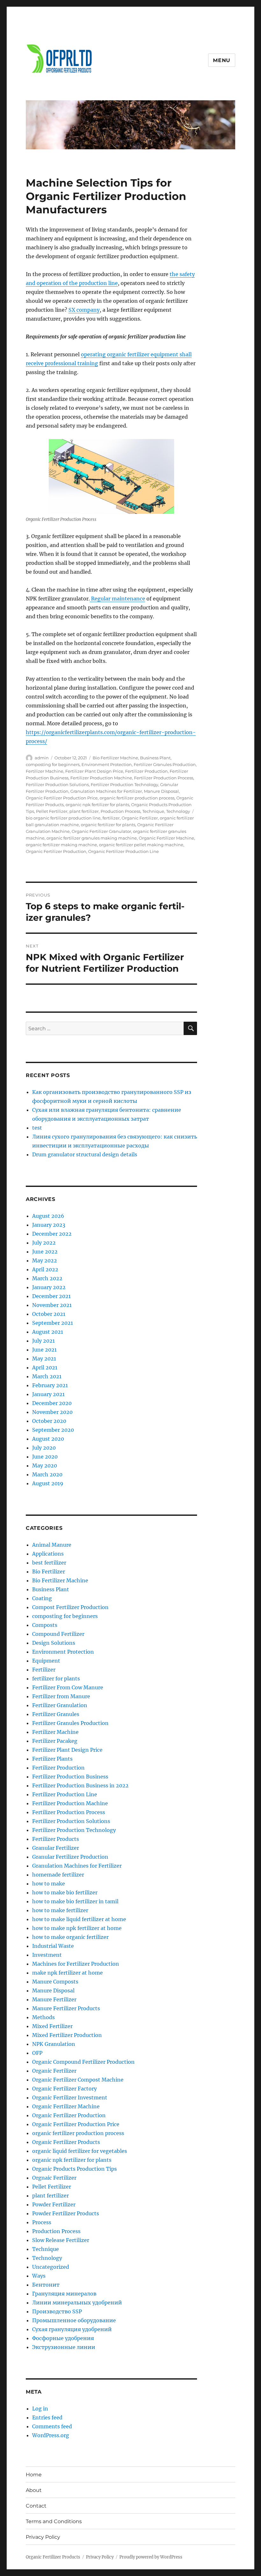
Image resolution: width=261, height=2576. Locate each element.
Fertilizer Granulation (60, 1705)
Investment (47, 1955)
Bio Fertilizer (49, 1572)
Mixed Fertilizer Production (67, 2035)
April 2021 (45, 1367)
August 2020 (48, 1439)
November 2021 (52, 1305)
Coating (42, 1598)
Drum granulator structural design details (85, 1154)
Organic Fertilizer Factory (64, 2089)
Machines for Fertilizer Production (76, 1964)
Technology (178, 811)
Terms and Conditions (54, 2521)
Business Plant (155, 758)
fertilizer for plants (56, 1678)
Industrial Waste (53, 1946)
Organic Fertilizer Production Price (62, 798)
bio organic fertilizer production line (63, 818)
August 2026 (48, 1216)
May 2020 (45, 1465)
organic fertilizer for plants (108, 825)
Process (42, 2222)
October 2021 (49, 1314)
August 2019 (48, 1483)
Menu (222, 60)
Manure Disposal (161, 791)
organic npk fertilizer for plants (97, 805)
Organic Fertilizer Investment (70, 2097)
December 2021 (51, 1296)
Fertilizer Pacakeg (55, 1741)
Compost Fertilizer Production (70, 1607)
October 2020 (49, 1421)
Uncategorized (51, 2267)
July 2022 (44, 1243)
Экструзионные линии (64, 2347)
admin (42, 758)
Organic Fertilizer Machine (166, 838)
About (34, 2490)
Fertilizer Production (146, 771)
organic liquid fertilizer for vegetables (80, 2151)
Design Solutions (54, 1643)
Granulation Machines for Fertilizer (106, 791)
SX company (84, 310)
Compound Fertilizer (58, 1634)
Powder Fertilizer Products (66, 2213)
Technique (153, 811)
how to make (49, 1884)
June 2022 (45, 1252)
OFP (37, 2053)
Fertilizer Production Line (65, 1794)
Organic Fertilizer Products (66, 2142)
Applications (48, 1554)
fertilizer (111, 818)
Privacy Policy (43, 2537)
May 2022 (45, 1260)
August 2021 (48, 1332)
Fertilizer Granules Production (165, 764)
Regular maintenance (117, 599)
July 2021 (43, 1341)
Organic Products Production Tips (74, 2169)
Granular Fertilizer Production (70, 1857)
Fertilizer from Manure (61, 1696)
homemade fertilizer (58, 1875)
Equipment (46, 1661)
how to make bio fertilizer (65, 1892)
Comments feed (52, 2426)
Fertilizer (44, 1670)
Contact (36, 2506)
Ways (39, 2276)
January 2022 (49, 1287)
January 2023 (49, 1225)
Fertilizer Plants (52, 1759)
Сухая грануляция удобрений (72, 2329)
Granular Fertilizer (56, 1848)
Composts (45, 1625)
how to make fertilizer (60, 1910)
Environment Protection (107, 764)
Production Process (120, 811)
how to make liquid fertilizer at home (79, 1919)
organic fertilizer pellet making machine (141, 845)
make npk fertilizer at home (67, 1973)
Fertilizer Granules (56, 1714)
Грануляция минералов (64, 2294)
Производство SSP (57, 2311)
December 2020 (52, 1403)
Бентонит (46, 2285)
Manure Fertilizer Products (66, 2008)
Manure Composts (55, 1982)
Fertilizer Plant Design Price (94, 771)
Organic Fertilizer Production (56, 851)
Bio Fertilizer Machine (115, 758)
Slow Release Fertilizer (61, 2240)
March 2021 (47, 1376)
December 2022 (52, 1234)
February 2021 (50, 1385)
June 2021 (44, 1350)
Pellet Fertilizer (52, 811)
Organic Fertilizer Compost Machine (78, 2080)
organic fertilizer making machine (61, 845)
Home (34, 2475)
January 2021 (48, 1394)
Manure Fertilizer (54, 1999)
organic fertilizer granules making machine (92, 838)
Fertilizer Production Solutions (57, 784)
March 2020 (47, 1474)
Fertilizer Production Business (70, 1777)
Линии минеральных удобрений (77, 2303)
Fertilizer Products (56, 1839)
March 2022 (47, 1278)
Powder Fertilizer (54, 2204)
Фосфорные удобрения (63, 2338)
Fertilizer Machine (45, 771)
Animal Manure (52, 1545)
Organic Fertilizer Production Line (123, 851)
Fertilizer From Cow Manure (68, 1687)
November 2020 (52, 1412)
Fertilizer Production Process (164, 778)
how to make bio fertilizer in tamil (75, 1901)
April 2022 (45, 1269)
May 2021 (44, 1359)
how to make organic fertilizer (70, 1937)
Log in (40, 2409)
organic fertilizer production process (137, 798)
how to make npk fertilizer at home (77, 1928)
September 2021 (53, 1323)
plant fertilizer (84, 811)
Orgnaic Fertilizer (54, 2178)
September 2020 (53, 1430)
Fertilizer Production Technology (124, 784)
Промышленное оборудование (74, 2320)
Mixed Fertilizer (52, 2026)
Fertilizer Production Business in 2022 (80, 1785)
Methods (43, 2017)
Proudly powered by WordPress (151, 2557)
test (37, 1128)
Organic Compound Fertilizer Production (83, 2062)
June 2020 (45, 1457)
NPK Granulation (54, 2044)
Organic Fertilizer (140, 818)
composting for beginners (53, 764)
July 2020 (44, 1448)
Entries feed (47, 2417)
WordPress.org (51, 2435)
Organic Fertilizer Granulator (101, 831)
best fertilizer (49, 1563)
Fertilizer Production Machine (101, 778)
